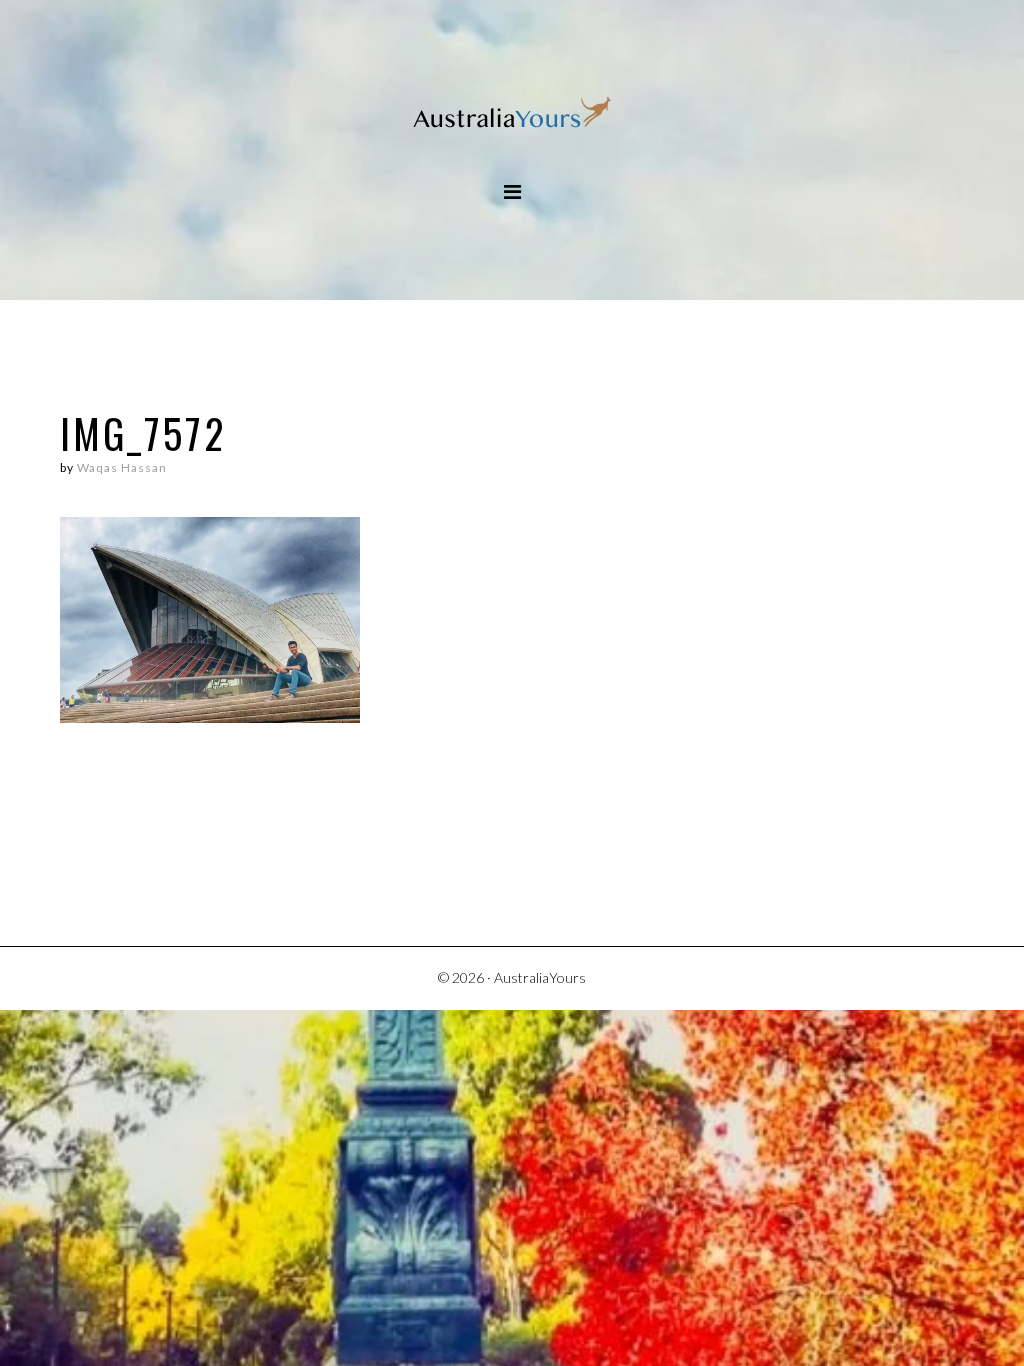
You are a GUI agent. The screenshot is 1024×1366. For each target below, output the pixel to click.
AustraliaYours (512, 114)
